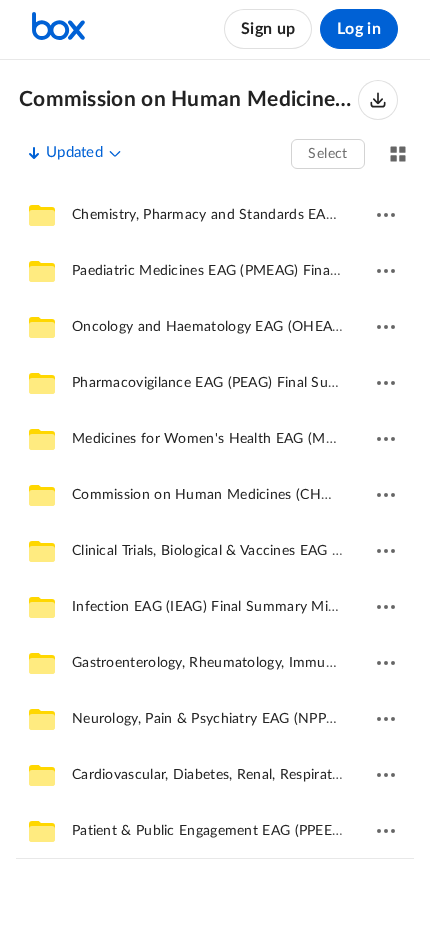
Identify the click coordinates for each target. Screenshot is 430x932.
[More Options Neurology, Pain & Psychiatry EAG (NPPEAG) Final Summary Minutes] (386, 719)
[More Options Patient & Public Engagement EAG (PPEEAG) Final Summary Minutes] (386, 831)
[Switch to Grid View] (398, 154)
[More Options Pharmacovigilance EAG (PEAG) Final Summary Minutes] (386, 383)
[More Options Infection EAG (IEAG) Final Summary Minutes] (386, 607)
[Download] (378, 100)
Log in (359, 29)
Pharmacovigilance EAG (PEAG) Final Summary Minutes (250, 383)
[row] (215, 215)
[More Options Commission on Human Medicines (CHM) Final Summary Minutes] (386, 495)
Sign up (268, 29)
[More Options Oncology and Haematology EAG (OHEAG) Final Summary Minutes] (386, 327)
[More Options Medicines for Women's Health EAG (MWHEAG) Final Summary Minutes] (386, 439)
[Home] (58, 29)
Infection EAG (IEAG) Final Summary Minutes (218, 607)
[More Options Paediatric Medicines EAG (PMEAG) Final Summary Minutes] (386, 271)
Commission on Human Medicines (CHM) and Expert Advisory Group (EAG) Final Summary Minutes (188, 99)
